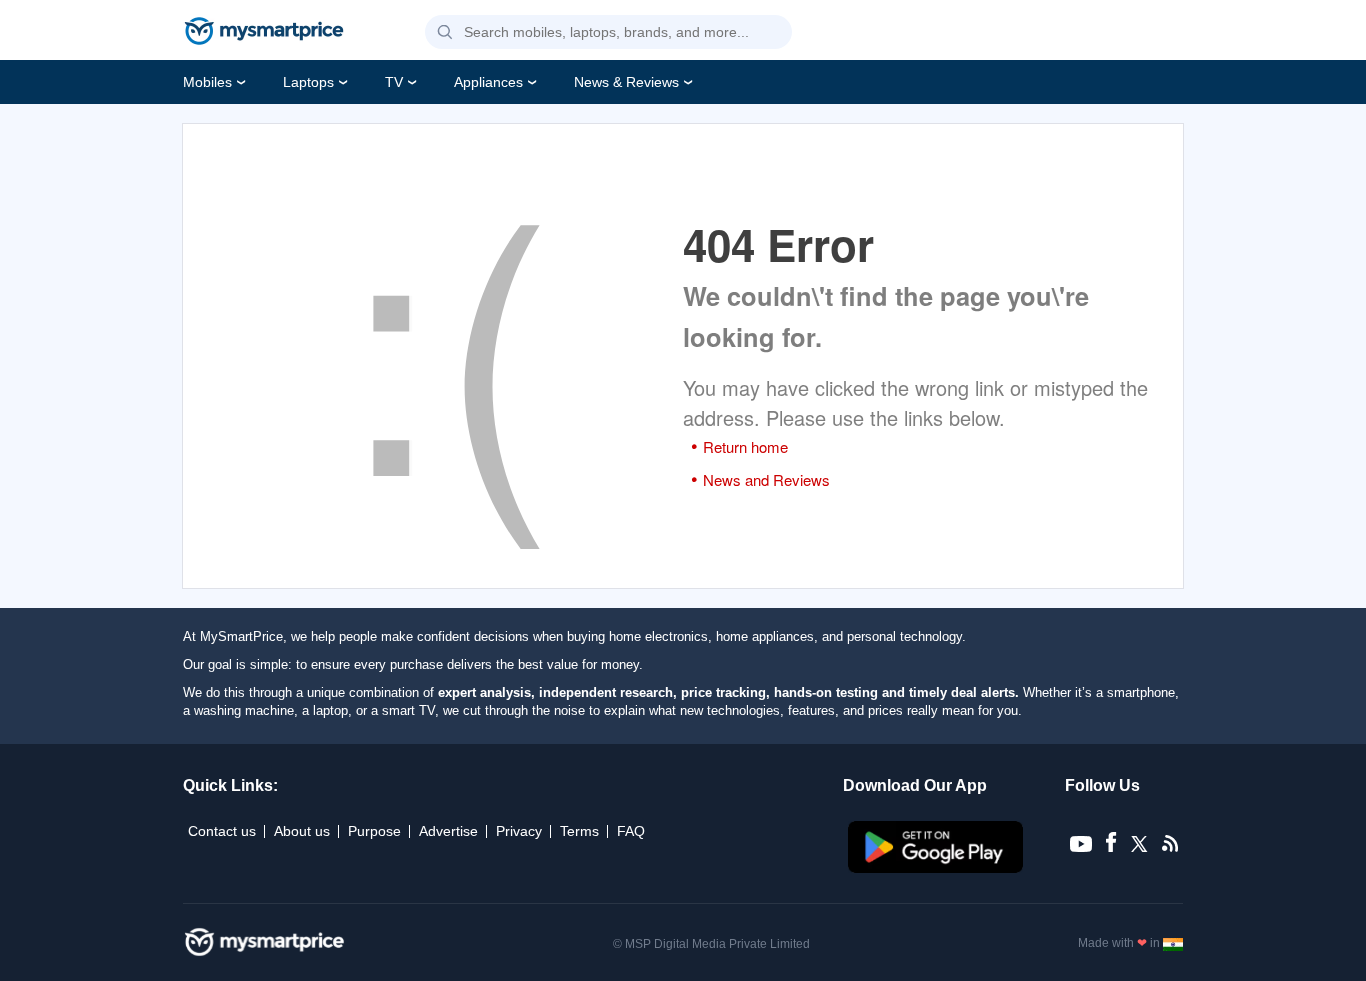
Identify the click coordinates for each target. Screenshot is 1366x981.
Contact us (222, 831)
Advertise (448, 831)
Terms (579, 831)
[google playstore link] (937, 868)
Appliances (488, 82)
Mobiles (207, 82)
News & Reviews (626, 82)
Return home (745, 446)
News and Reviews (766, 479)
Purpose (374, 831)
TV (394, 82)
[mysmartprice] (264, 33)
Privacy (519, 831)
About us (302, 831)
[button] (445, 33)
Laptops (308, 82)
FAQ (631, 831)
